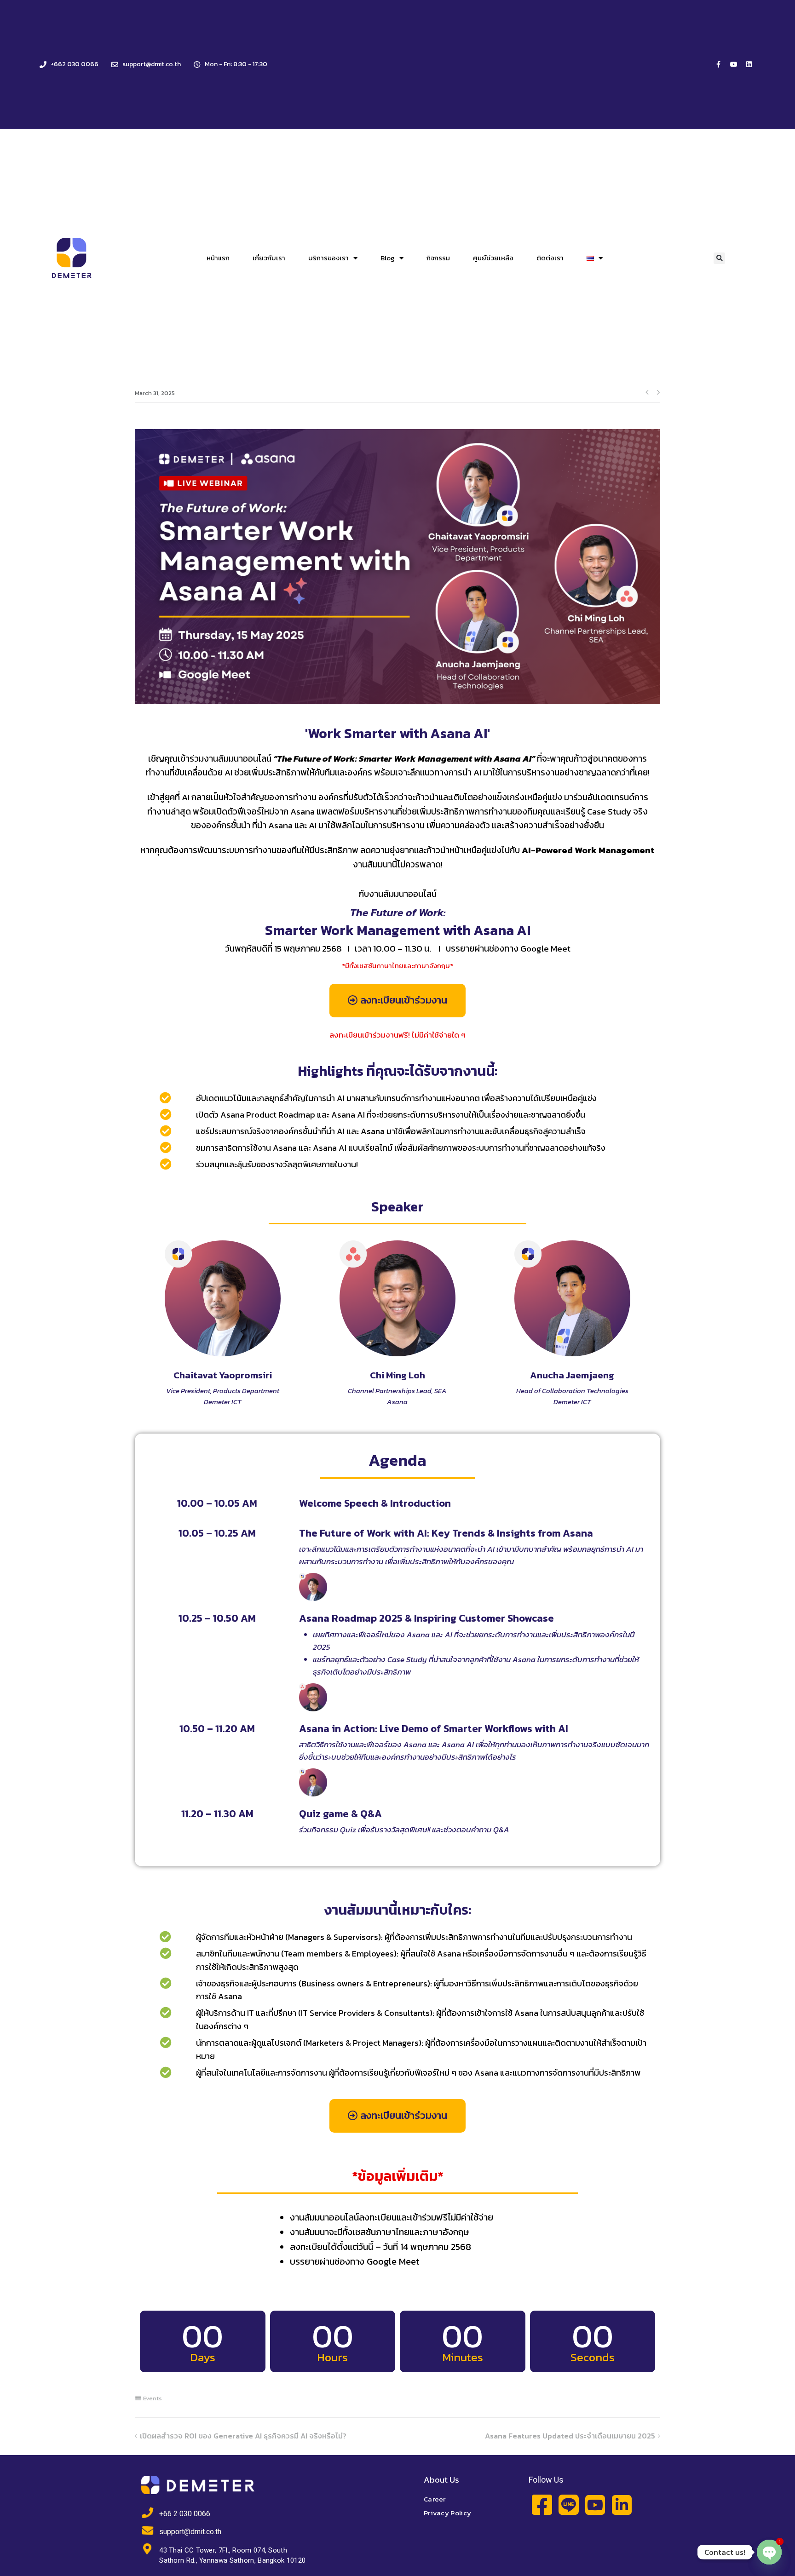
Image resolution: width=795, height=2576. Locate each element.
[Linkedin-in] (622, 2505)
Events (153, 2398)
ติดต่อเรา (550, 258)
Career (435, 2499)
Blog (388, 258)
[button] (719, 258)
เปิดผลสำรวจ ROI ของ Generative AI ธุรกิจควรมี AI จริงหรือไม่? (244, 2436)
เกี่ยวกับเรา (269, 258)
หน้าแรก (218, 258)
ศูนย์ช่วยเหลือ (493, 258)
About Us (441, 2480)
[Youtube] (734, 64)
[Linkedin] (749, 64)
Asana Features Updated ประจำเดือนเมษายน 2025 (570, 2436)
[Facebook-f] (719, 64)
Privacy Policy (447, 2513)
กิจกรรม (438, 258)
